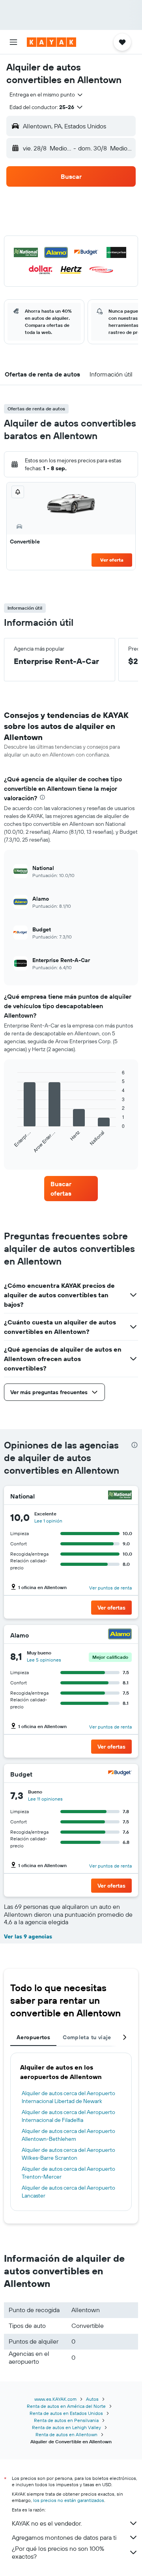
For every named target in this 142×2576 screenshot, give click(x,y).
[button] (13, 42)
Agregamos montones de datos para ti (64, 2537)
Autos (92, 2399)
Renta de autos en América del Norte (66, 2406)
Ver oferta (112, 560)
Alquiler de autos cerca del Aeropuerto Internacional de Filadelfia (68, 2116)
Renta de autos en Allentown (66, 2434)
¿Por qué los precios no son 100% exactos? (58, 2552)
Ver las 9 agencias (28, 1936)
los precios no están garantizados (69, 2500)
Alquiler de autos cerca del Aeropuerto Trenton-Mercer (68, 2173)
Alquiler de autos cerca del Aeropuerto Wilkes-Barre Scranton (68, 2154)
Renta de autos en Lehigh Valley (66, 2427)
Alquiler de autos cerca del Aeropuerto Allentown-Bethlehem (68, 2135)
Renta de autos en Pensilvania (66, 2420)
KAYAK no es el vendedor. (47, 2523)
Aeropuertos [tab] (33, 2037)
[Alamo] (120, 1635)
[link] (71, 1189)
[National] (120, 1496)
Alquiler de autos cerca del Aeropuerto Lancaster (68, 2192)
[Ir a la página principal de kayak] (51, 42)
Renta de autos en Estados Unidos (66, 2413)
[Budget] (120, 1774)
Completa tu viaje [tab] (87, 2037)
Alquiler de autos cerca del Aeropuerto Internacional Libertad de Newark (68, 2097)
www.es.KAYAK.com (55, 2399)
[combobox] (47, 95)
